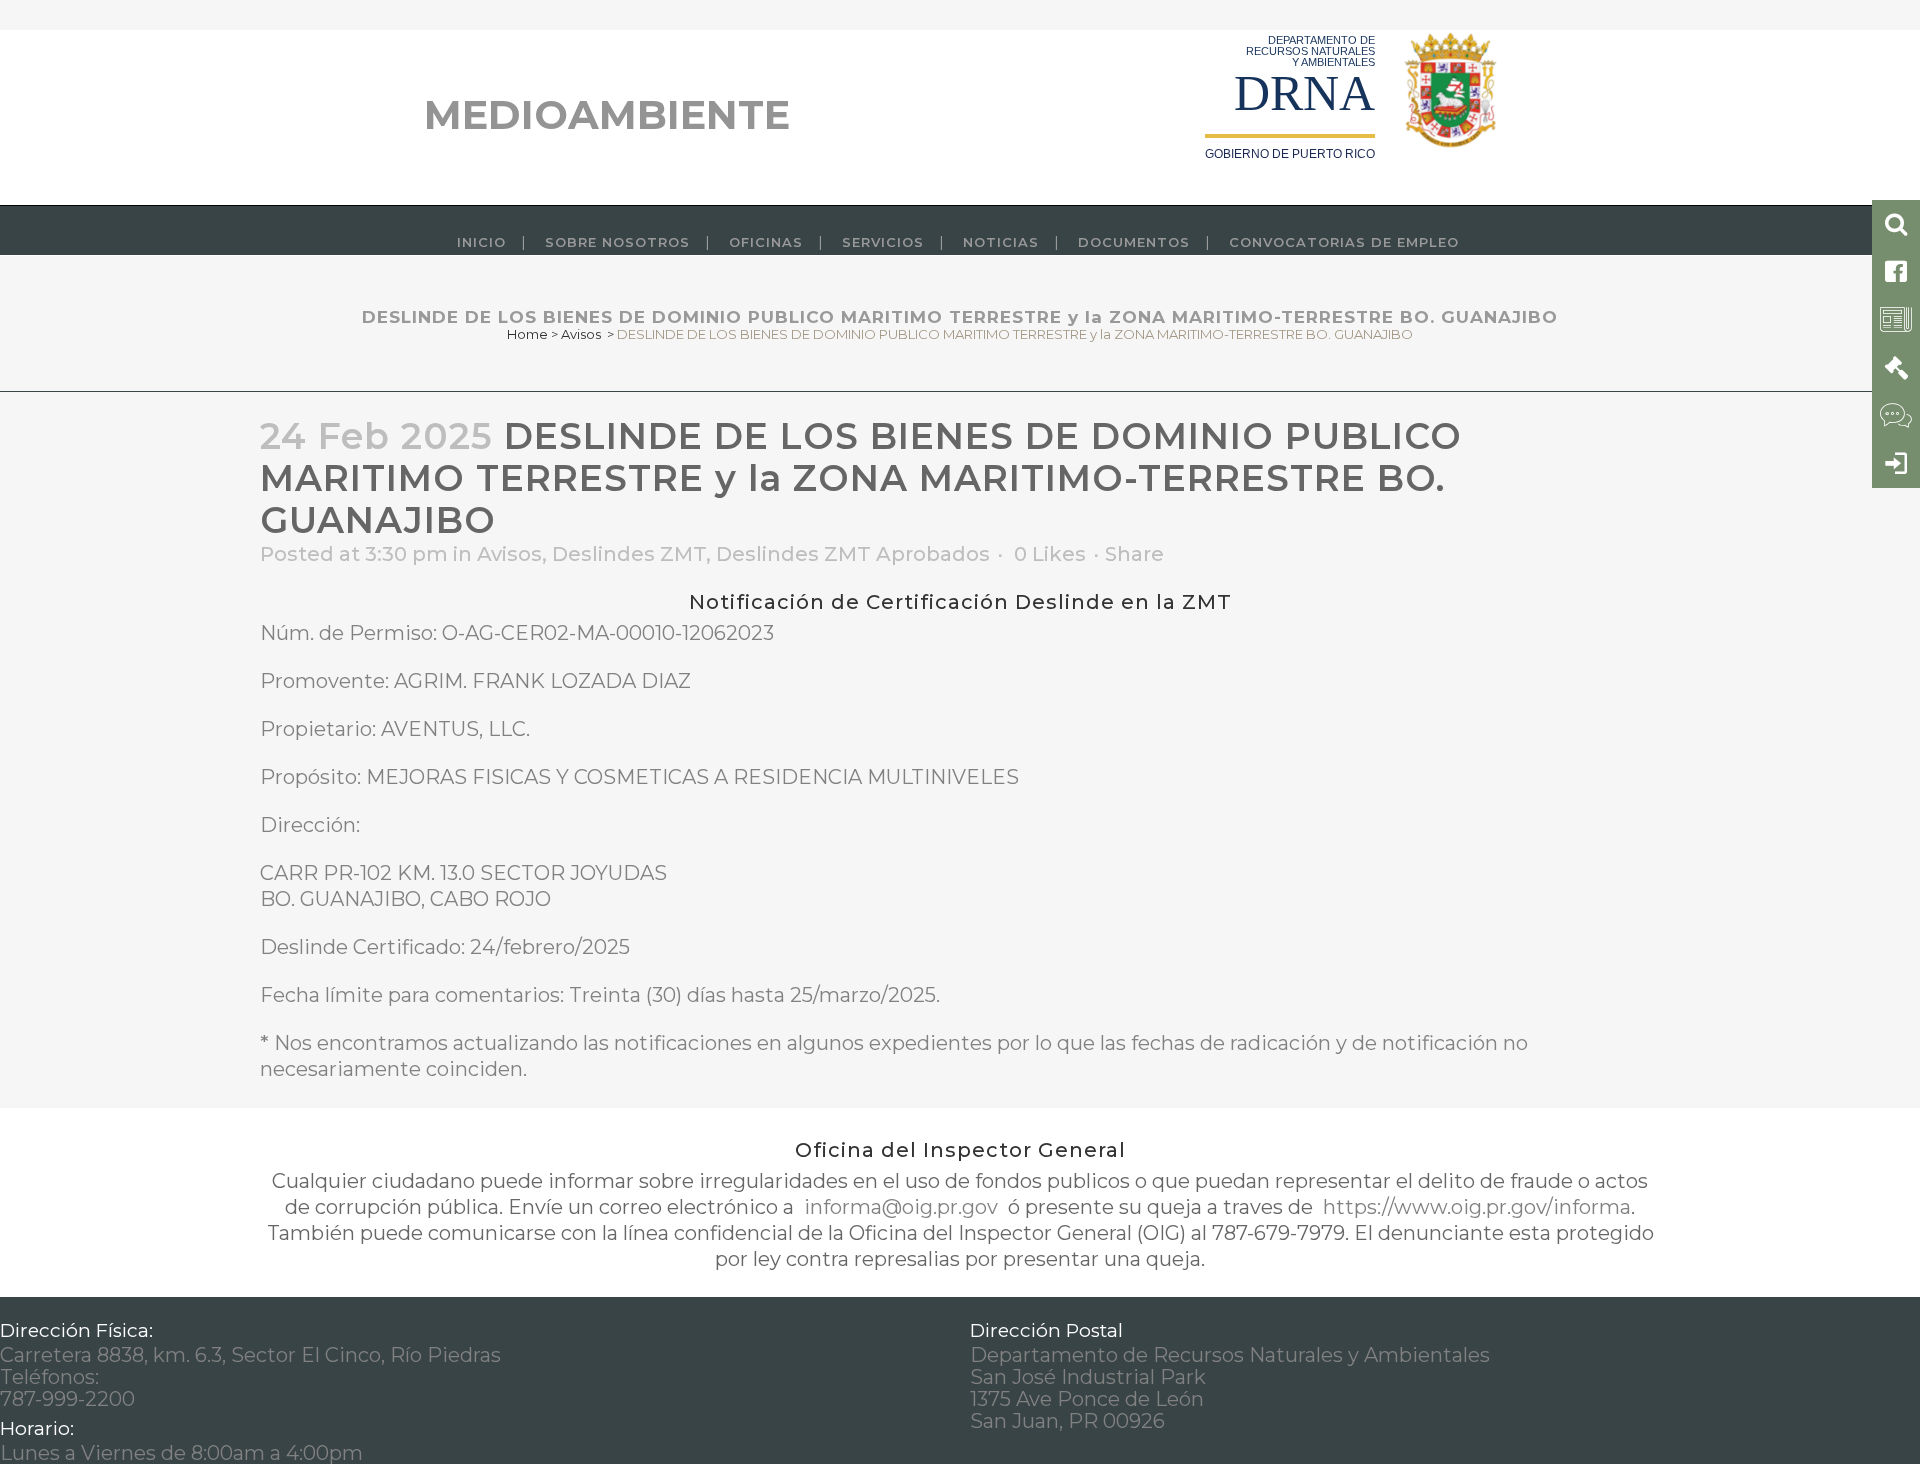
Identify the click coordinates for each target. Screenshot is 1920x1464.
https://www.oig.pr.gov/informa (1474, 1207)
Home (527, 334)
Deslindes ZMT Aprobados (853, 554)
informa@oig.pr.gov (901, 1207)
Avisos (581, 334)
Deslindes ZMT (629, 554)
